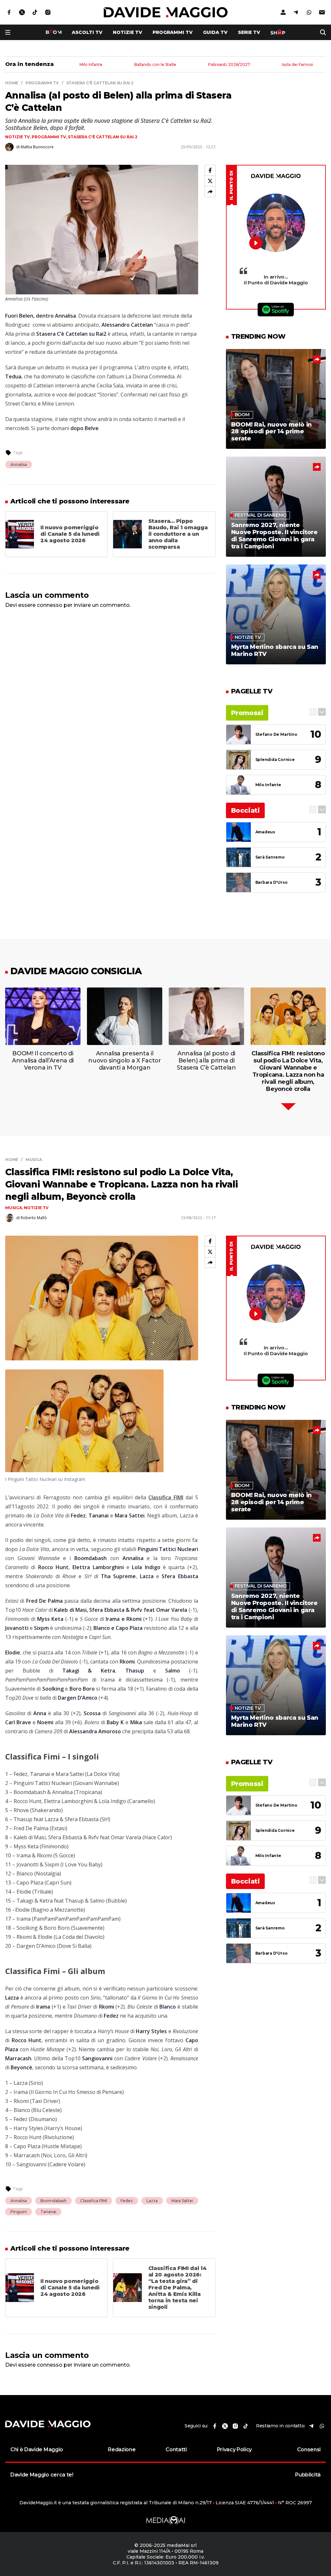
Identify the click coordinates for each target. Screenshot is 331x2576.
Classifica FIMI (94, 2201)
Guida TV (215, 32)
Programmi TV (173, 32)
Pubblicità (308, 2475)
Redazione (122, 2449)
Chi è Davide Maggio (37, 2449)
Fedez (127, 2201)
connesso (50, 605)
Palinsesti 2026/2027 (229, 65)
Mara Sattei (182, 2201)
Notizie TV (128, 32)
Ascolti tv (87, 32)
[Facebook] (210, 170)
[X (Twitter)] (210, 181)
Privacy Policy (235, 2449)
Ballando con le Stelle (155, 65)
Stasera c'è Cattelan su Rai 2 (103, 137)
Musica (14, 1208)
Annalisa (19, 465)
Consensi (309, 2449)
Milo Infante (91, 65)
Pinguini (19, 2212)
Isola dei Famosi (297, 65)
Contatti (176, 2449)
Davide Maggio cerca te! (42, 2475)
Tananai (48, 2212)
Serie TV (249, 32)
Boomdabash (53, 2201)
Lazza (152, 2201)
